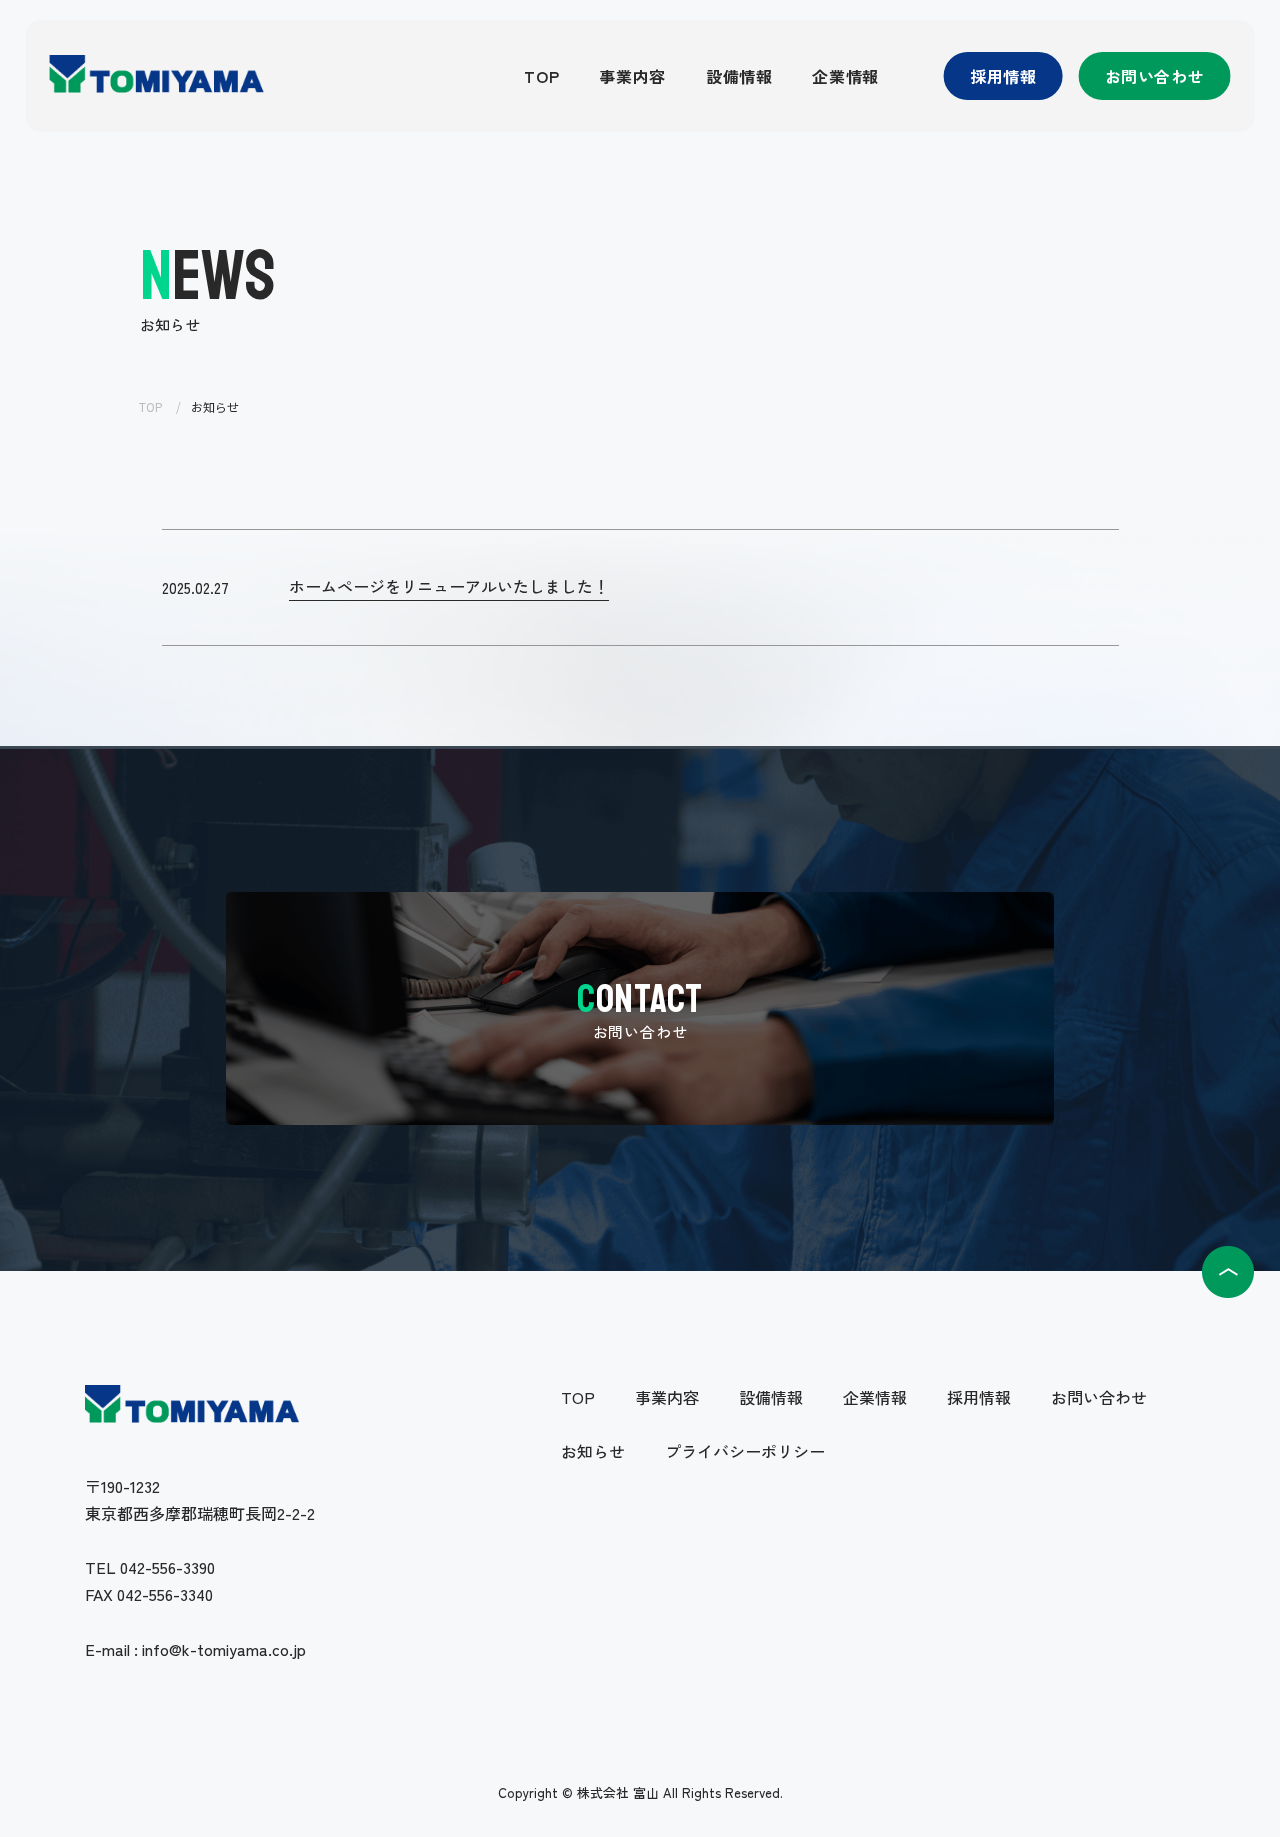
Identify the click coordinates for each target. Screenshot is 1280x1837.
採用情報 (1003, 76)
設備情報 (739, 76)
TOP (541, 76)
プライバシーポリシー (745, 1451)
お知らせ (593, 1451)
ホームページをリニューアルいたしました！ (449, 586)
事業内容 (632, 76)
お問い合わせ (1155, 76)
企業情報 (845, 76)
